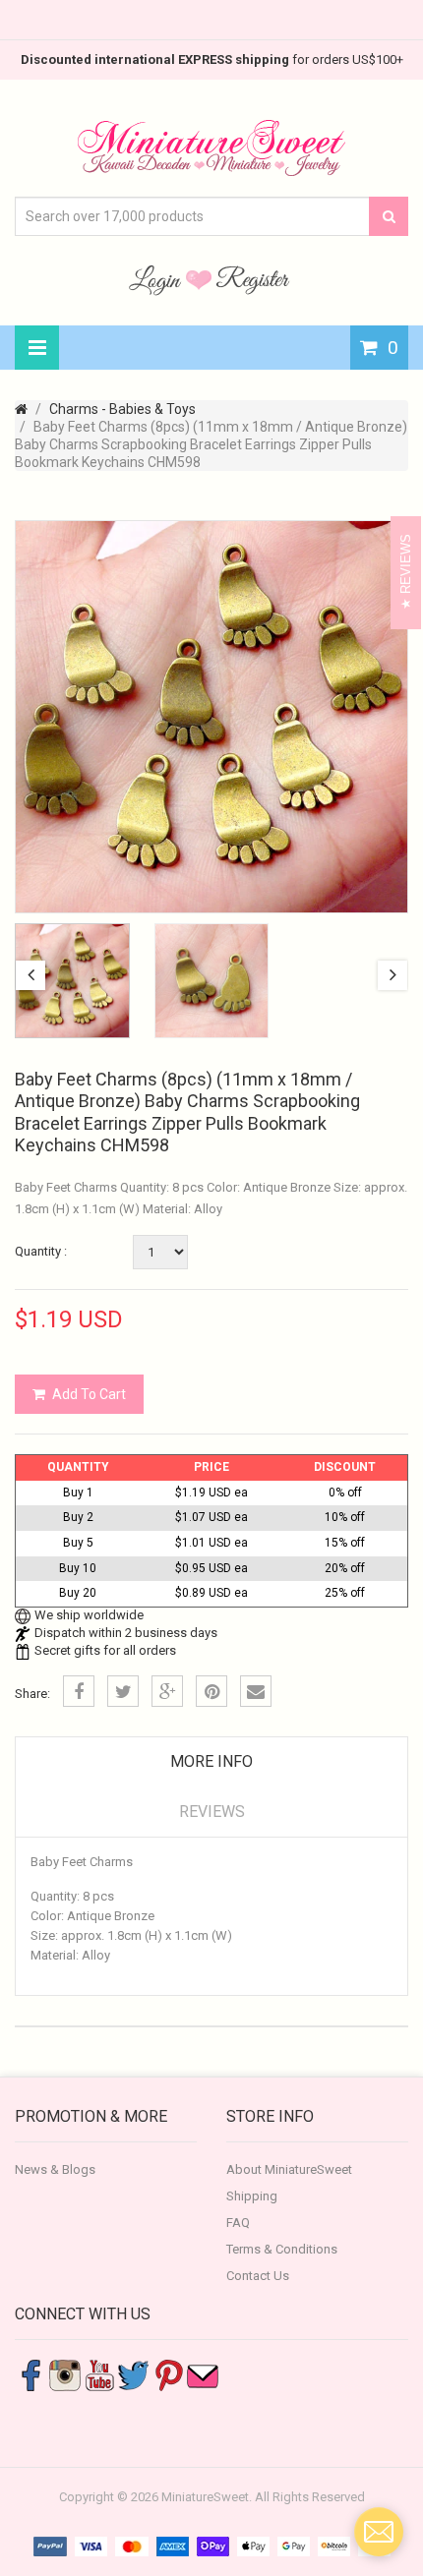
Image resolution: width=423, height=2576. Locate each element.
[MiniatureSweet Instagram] (65, 2374)
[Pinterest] (211, 1691)
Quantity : (41, 1251)
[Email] (256, 1691)
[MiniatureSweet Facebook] (30, 2374)
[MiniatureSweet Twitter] (134, 2374)
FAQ (238, 2223)
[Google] (167, 1691)
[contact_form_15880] (379, 2532)
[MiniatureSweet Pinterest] (168, 2374)
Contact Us (258, 2276)
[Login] (157, 279)
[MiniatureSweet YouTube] (99, 2374)
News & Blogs (55, 2169)
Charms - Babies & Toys (122, 409)
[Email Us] (203, 2374)
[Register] (253, 279)
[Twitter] (123, 1691)
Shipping (252, 2196)
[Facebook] (79, 1691)
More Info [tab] (211, 1761)
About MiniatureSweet (289, 2169)
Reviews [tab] (212, 1812)
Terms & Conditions (282, 2249)
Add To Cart (89, 1394)
